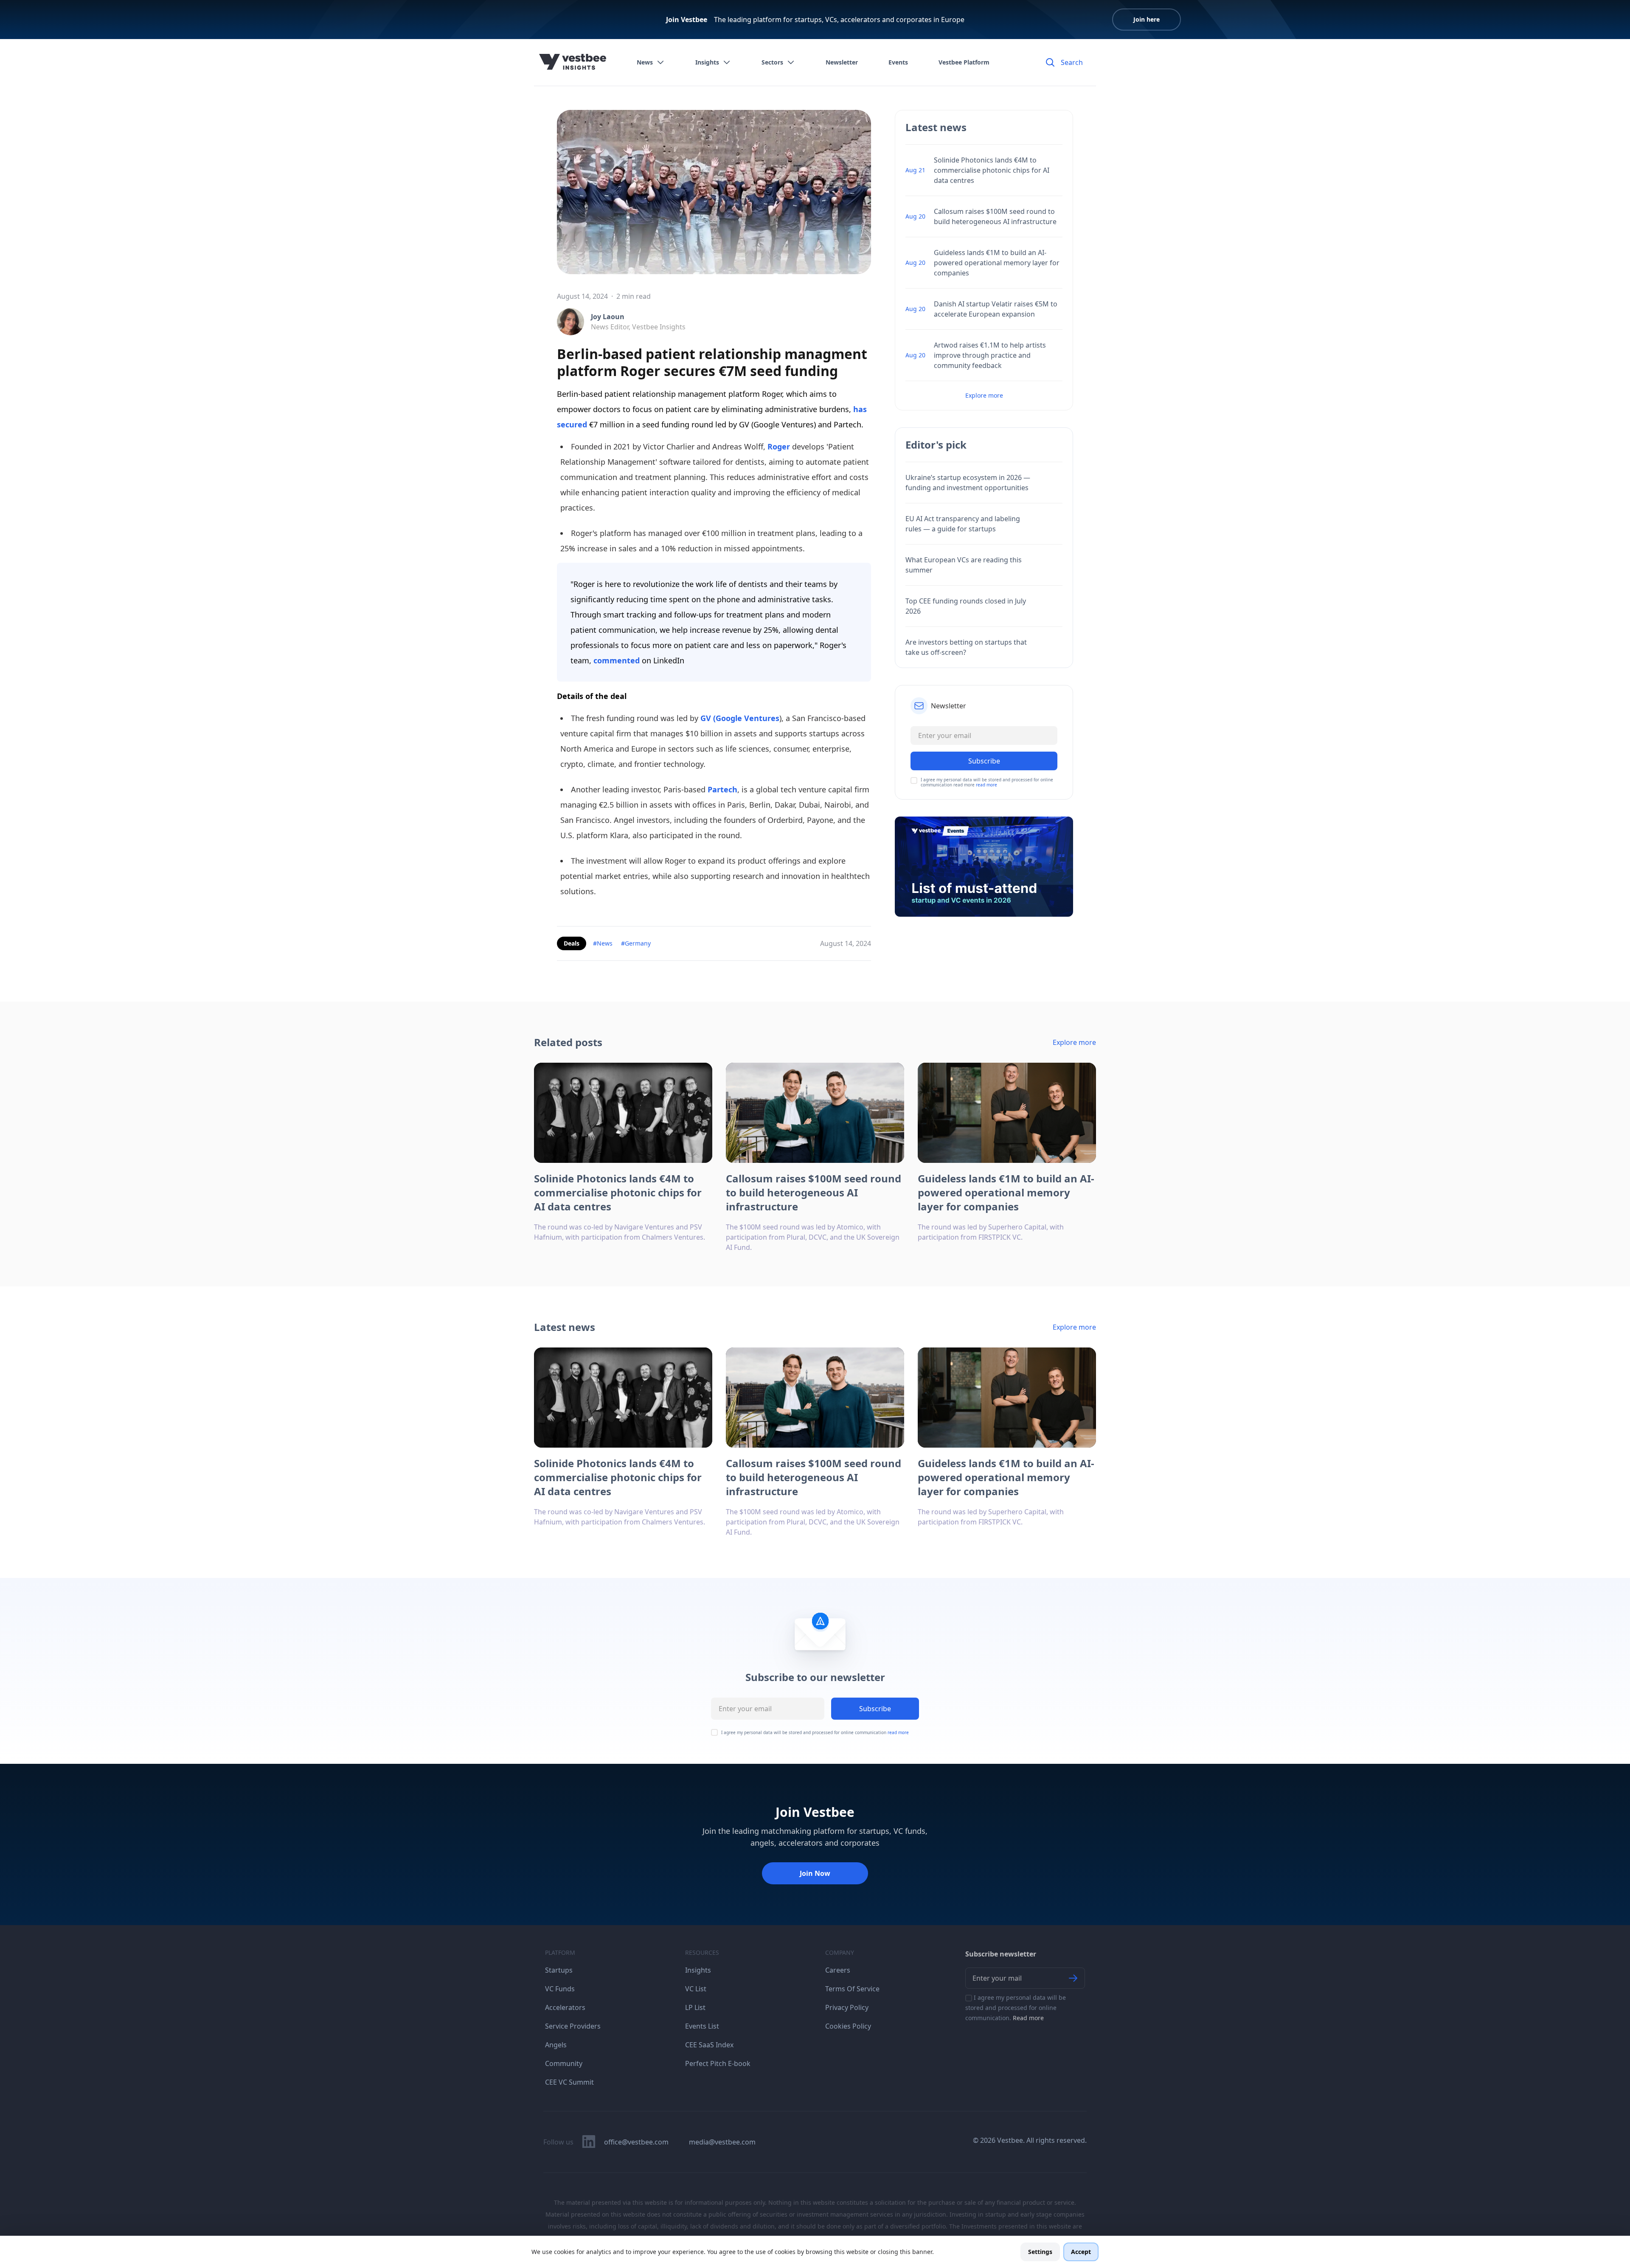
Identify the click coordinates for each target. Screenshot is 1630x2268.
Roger (779, 446)
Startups (559, 1970)
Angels (556, 2045)
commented (617, 660)
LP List (695, 2007)
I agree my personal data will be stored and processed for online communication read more (987, 782)
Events (898, 62)
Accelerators (565, 2007)
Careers (838, 1970)
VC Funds (560, 1989)
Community (564, 2063)
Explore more (984, 395)
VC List (696, 1989)
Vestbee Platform (964, 62)
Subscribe (875, 1709)
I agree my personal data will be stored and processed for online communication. (1016, 2008)
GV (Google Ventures (740, 718)
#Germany (636, 943)
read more (986, 785)
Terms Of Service (852, 1989)
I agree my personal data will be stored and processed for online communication (815, 1732)
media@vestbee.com (722, 2142)
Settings (1040, 2252)
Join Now (815, 1873)
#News (603, 943)
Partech (722, 789)
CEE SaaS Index (709, 2045)
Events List (702, 2026)
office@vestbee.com (636, 2142)
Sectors (772, 62)
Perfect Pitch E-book (718, 2063)
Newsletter (842, 62)
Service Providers (573, 2026)
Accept (1081, 2252)
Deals (572, 943)
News (645, 62)
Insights (707, 62)
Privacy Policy (847, 2007)
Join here (1147, 19)
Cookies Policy (848, 2026)
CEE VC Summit (569, 2082)
